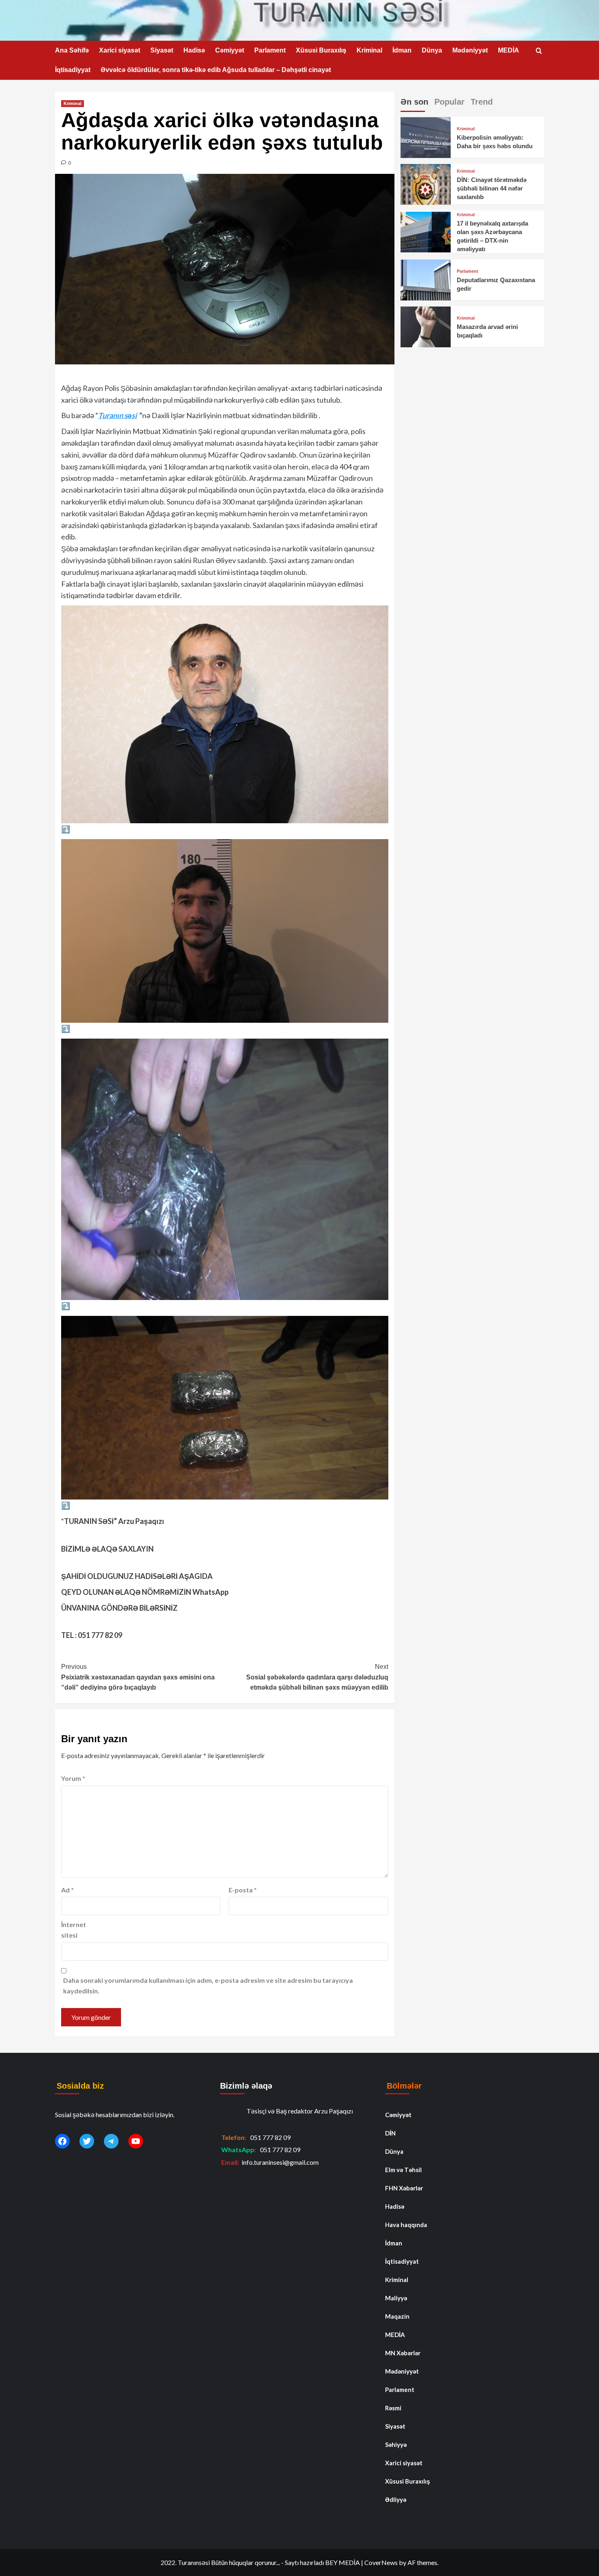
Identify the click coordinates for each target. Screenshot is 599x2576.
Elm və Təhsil (403, 2170)
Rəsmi (393, 2408)
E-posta (243, 1890)
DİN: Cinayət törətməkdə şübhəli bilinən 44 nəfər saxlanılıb (492, 189)
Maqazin (397, 2316)
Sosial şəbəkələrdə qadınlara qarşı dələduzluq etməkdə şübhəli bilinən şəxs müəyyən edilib (317, 1677)
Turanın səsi (118, 415)
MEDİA (509, 50)
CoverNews (381, 2562)
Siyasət (162, 50)
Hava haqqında (406, 2225)
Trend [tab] (482, 102)
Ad (67, 1890)
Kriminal (369, 50)
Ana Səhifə (72, 50)
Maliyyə (396, 2298)
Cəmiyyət (230, 50)
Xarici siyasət (120, 50)
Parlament (270, 50)
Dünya (432, 50)
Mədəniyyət (470, 50)
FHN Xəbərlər (404, 2188)
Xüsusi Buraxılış (321, 50)
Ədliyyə (396, 2499)
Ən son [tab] (414, 102)
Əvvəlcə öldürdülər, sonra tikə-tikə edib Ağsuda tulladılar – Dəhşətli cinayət (216, 70)
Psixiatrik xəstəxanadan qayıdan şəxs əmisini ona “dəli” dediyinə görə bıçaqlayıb (138, 1677)
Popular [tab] (449, 102)
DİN (390, 2133)
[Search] (539, 51)
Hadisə (194, 50)
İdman (402, 50)
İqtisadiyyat (73, 70)
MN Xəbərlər (403, 2353)
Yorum (73, 1778)
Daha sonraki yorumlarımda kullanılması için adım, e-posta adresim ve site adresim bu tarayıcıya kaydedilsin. (208, 1985)
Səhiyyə (396, 2444)
